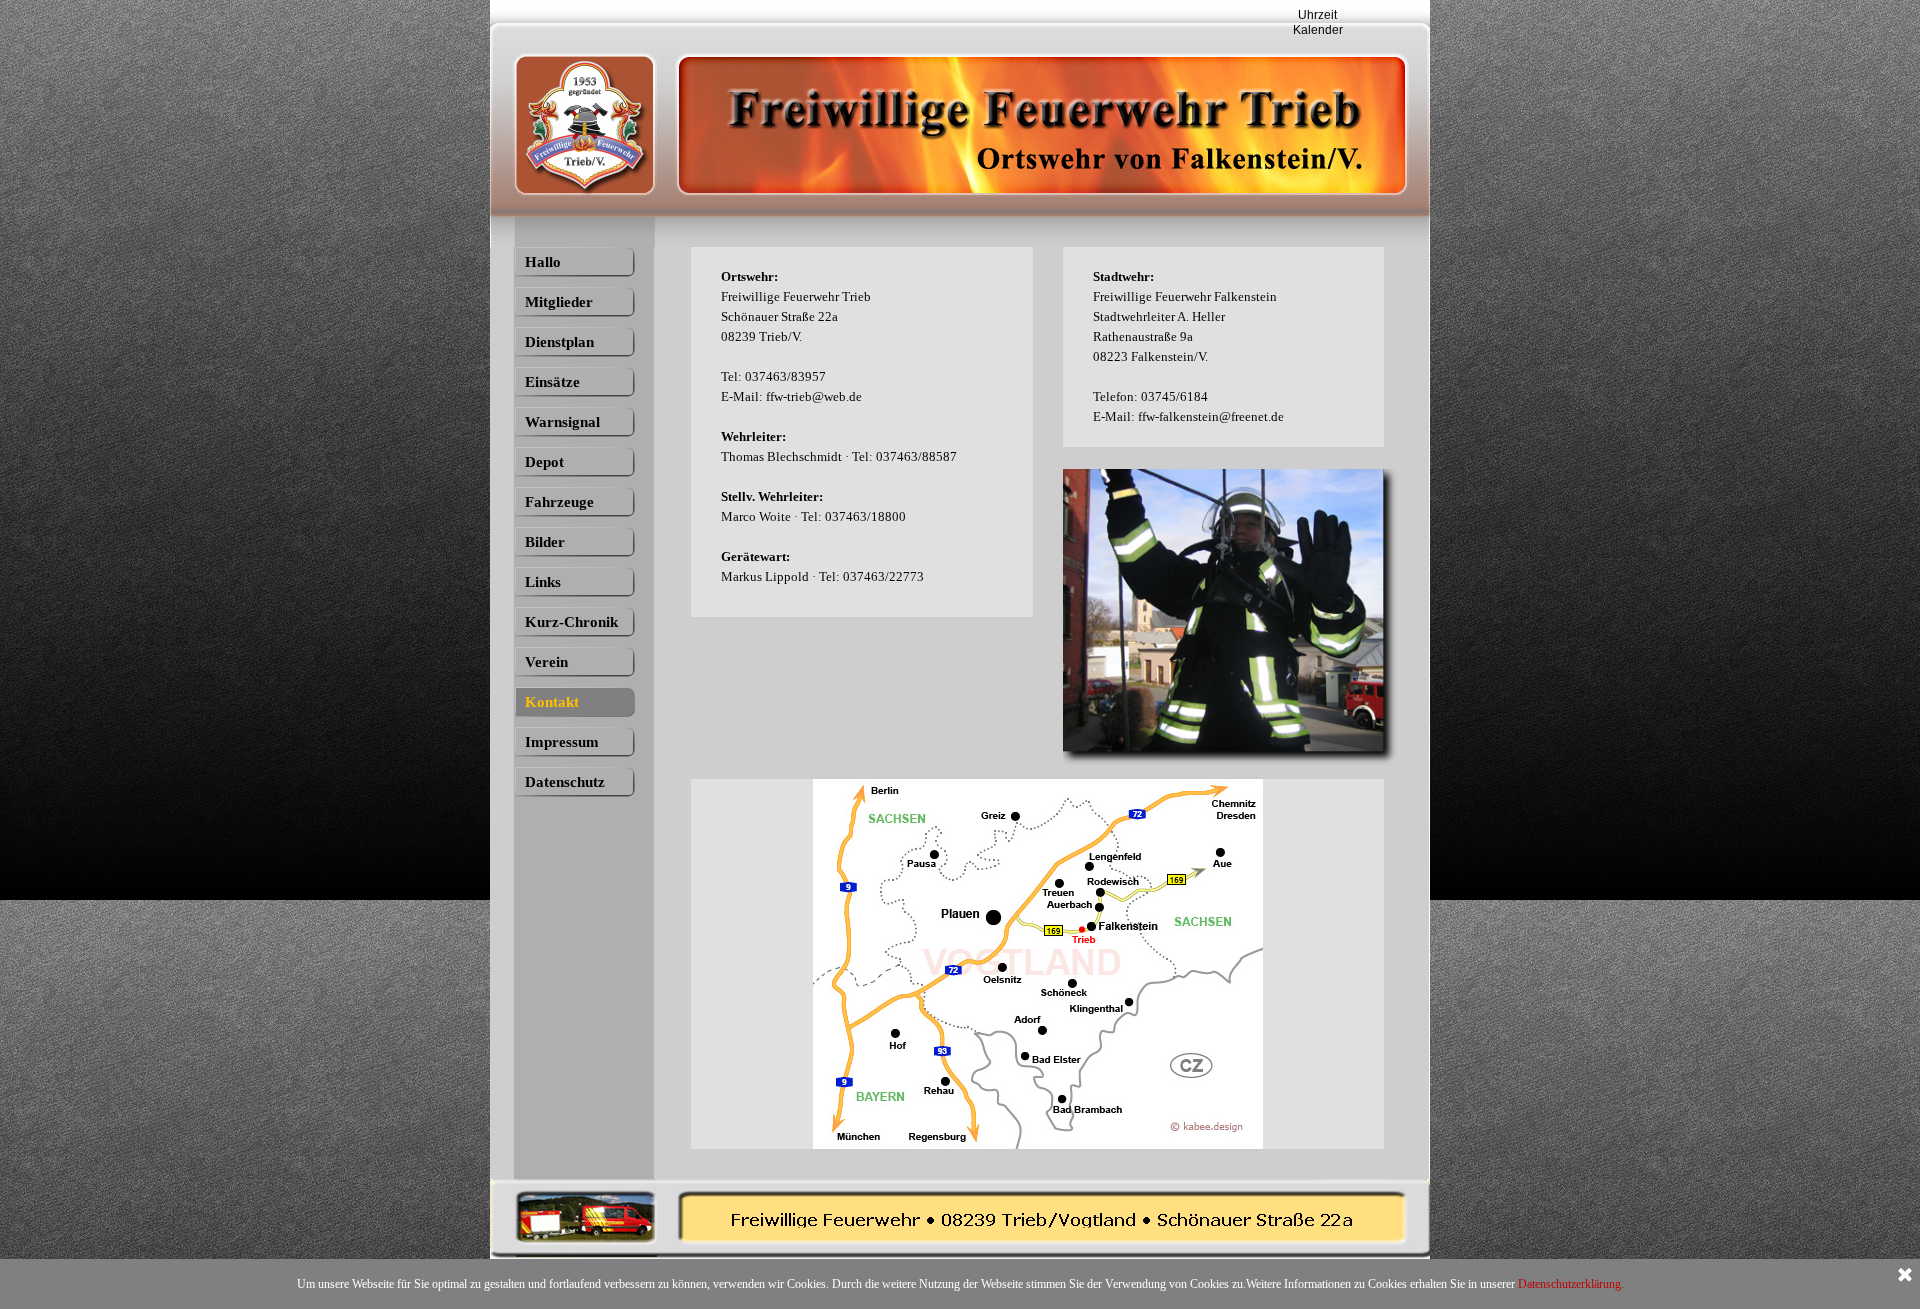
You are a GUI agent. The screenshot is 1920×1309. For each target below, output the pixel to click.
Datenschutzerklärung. (1571, 1284)
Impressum (562, 742)
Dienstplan (559, 342)
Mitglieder (559, 302)
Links (543, 582)
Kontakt (552, 702)
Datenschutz (565, 782)
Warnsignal (562, 422)
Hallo (543, 262)
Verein (546, 662)
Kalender (1318, 30)
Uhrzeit (1317, 15)
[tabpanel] (872, 427)
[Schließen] (1905, 1276)
